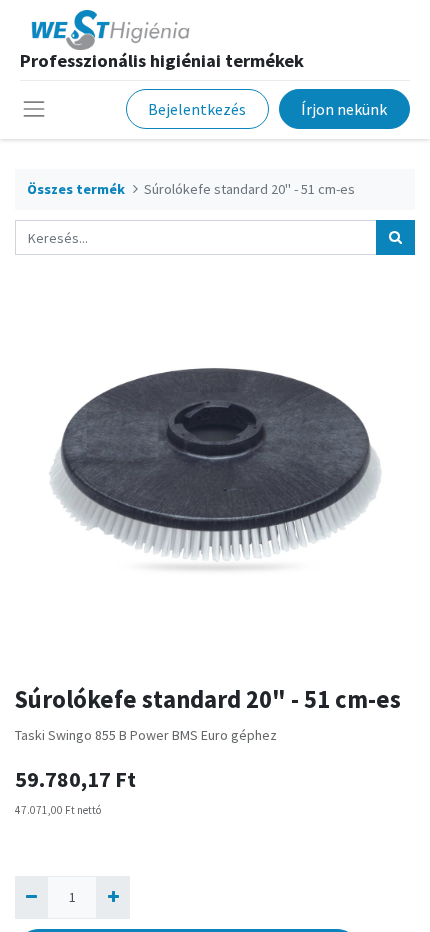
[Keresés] (395, 237)
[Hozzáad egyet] (112, 897)
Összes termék (76, 189)
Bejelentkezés (197, 109)
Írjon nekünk (344, 109)
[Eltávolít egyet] (31, 897)
